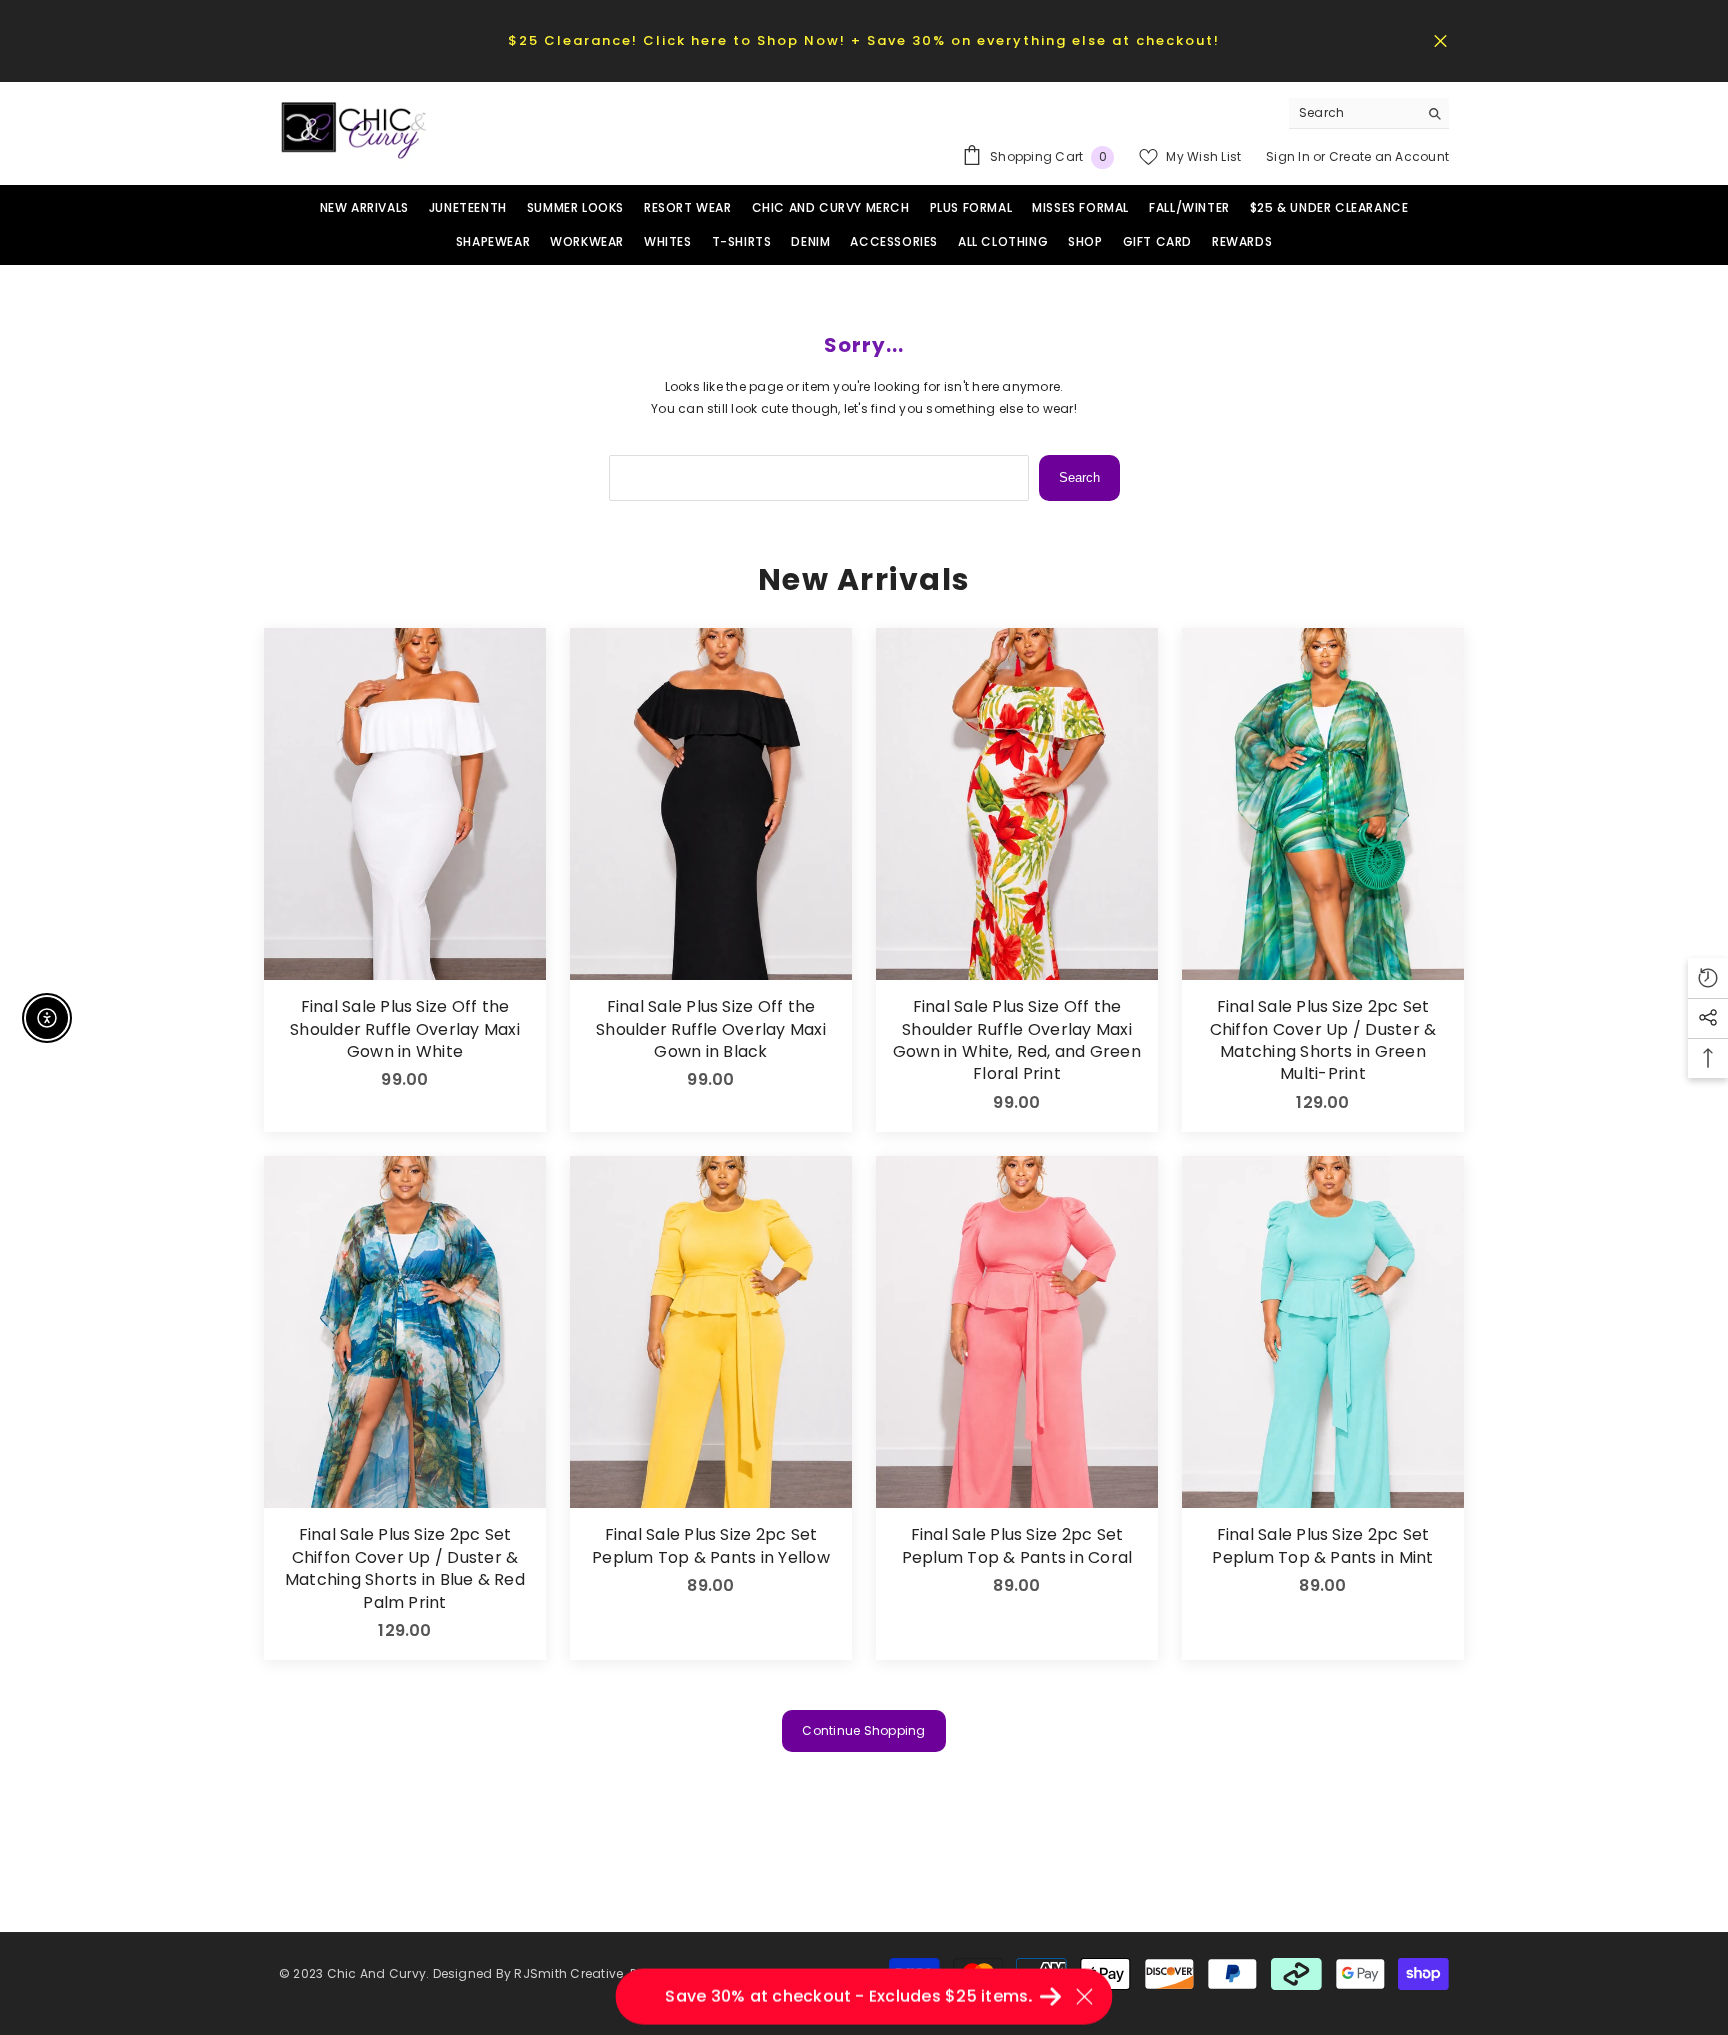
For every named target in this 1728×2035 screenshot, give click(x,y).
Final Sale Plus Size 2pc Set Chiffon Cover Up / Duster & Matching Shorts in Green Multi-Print (1323, 1040)
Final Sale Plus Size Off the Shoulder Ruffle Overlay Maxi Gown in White (405, 1029)
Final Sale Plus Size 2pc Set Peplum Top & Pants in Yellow (711, 1546)
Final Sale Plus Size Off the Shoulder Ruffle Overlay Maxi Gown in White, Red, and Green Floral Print (1017, 1040)
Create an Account (1389, 156)
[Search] (1369, 113)
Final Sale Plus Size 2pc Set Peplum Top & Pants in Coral (1017, 1546)
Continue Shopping (863, 1730)
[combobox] (1353, 113)
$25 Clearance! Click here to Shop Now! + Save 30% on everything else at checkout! (864, 40)
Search (1079, 477)
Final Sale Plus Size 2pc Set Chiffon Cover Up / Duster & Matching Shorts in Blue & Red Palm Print (405, 1568)
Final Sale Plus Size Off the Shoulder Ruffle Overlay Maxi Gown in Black (711, 1029)
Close (1440, 40)
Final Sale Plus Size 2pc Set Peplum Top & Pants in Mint (1322, 1546)
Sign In (1289, 156)
